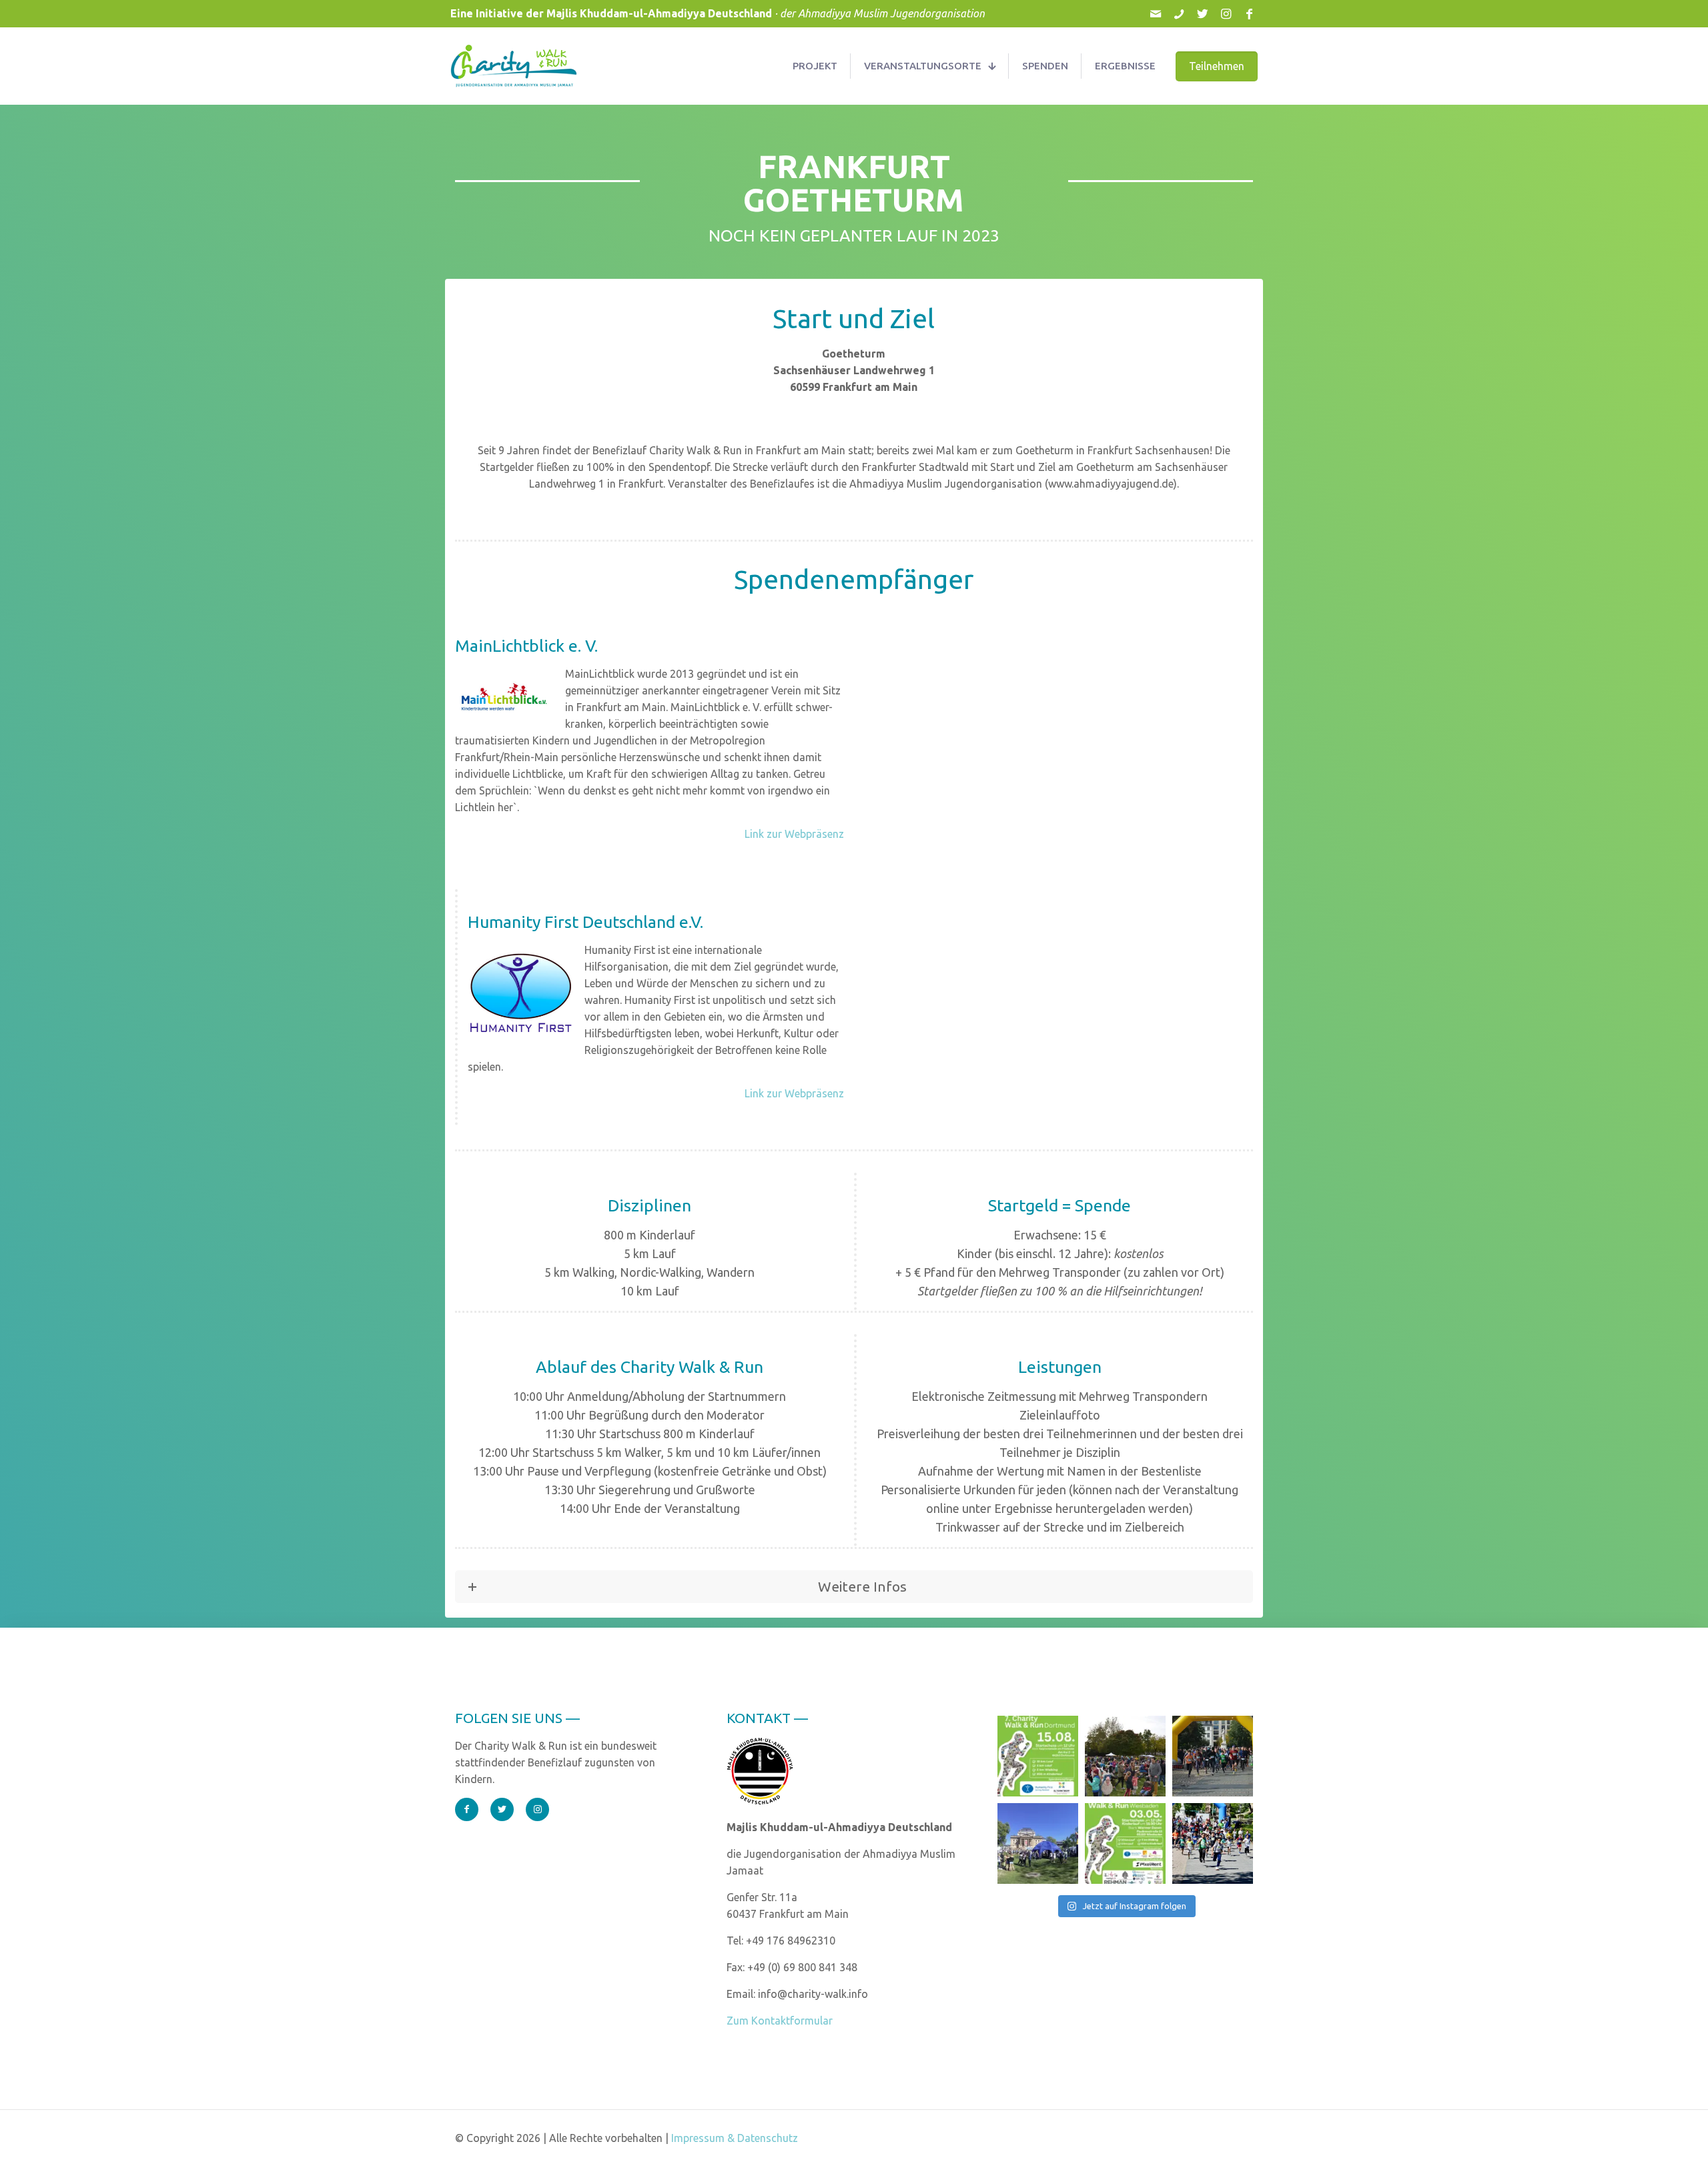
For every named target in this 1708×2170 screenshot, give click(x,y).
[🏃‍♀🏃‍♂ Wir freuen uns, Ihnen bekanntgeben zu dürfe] (1038, 1756)
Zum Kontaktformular (780, 2021)
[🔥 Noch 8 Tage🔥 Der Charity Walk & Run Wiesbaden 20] (1038, 1843)
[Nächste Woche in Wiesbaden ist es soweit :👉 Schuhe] (1125, 1843)
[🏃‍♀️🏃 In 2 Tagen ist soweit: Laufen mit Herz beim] (1213, 1756)
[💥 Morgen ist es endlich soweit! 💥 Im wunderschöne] (1125, 1756)
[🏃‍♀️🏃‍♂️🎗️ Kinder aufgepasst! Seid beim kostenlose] (1213, 1843)
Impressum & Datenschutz (735, 2138)
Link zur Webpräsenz (794, 834)
